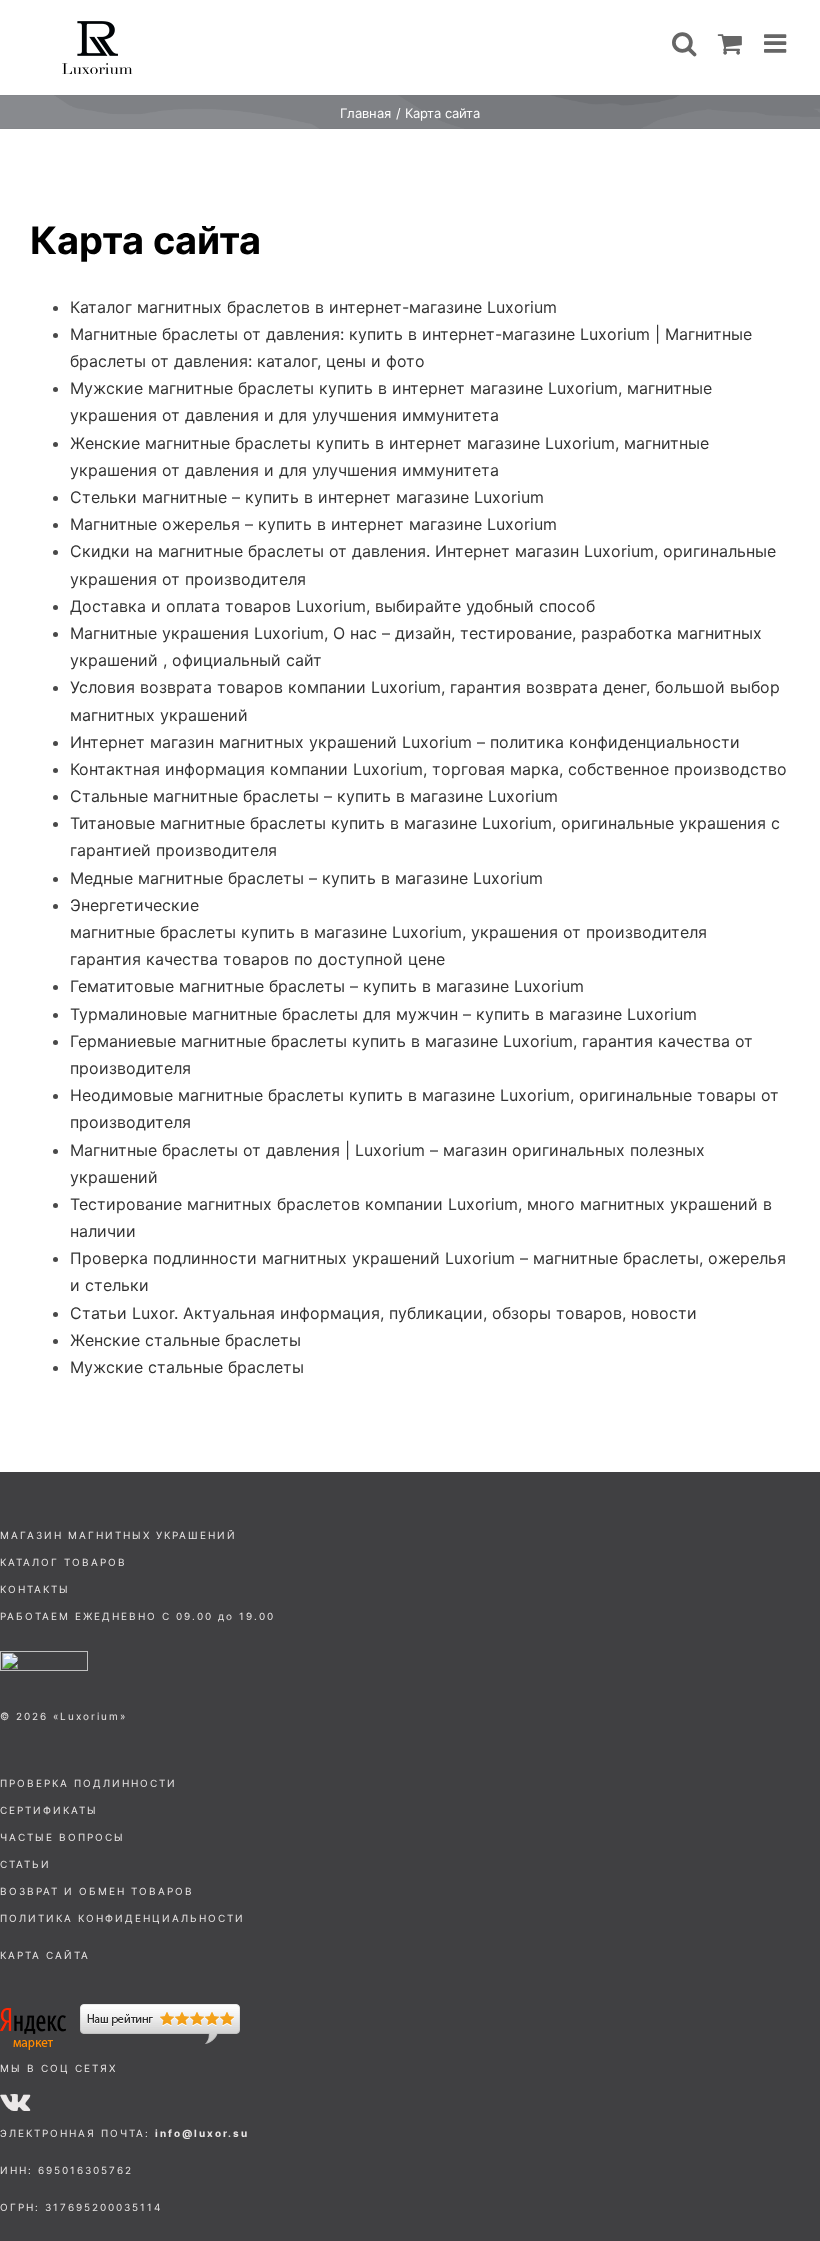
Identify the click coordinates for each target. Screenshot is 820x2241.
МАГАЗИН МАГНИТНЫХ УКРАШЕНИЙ (118, 1535)
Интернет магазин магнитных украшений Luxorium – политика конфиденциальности (405, 742)
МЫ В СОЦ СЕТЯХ (58, 2068)
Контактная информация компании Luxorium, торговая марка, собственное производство (428, 769)
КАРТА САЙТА (45, 1955)
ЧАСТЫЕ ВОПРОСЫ (62, 1837)
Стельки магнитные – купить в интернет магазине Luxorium (307, 497)
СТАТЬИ (25, 1864)
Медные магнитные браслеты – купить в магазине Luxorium (306, 878)
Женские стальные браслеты (185, 1340)
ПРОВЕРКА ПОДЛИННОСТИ (88, 1783)
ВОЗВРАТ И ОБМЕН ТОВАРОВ (97, 1891)
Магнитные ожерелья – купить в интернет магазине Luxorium (313, 524)
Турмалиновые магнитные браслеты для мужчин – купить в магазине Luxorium (383, 1014)
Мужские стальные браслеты (187, 1367)
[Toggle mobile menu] (777, 43)
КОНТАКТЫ (35, 1589)
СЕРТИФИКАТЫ (49, 1810)
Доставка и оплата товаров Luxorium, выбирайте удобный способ (332, 606)
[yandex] (120, 2012)
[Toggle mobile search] (684, 43)
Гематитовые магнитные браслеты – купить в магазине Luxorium (327, 986)
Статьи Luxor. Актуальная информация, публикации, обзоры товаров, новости (383, 1313)
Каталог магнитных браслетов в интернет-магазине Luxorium (313, 307)
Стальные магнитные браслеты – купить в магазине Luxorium (314, 796)
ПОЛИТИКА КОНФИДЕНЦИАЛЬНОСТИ (122, 1918)
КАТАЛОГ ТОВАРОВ (63, 1562)
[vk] (15, 2101)
